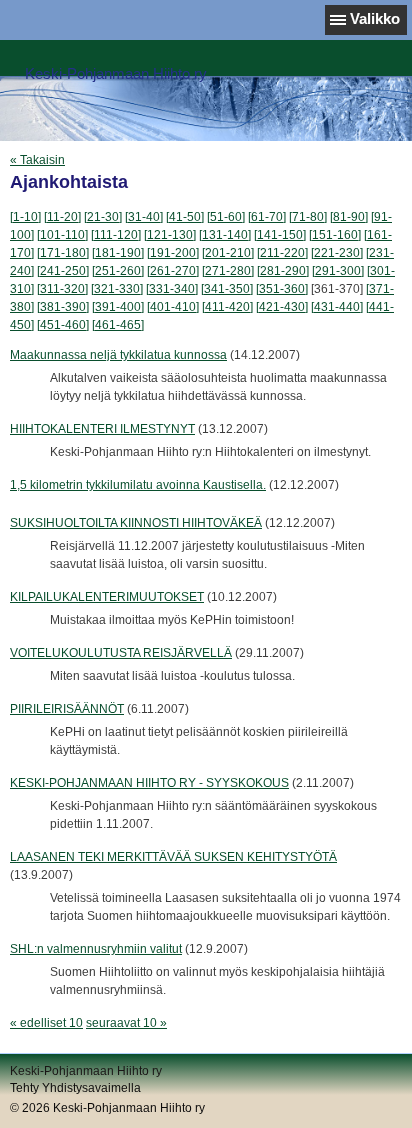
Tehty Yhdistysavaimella (75, 1088)
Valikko (375, 18)
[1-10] (25, 217)
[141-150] (280, 235)
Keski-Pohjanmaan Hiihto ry (116, 73)
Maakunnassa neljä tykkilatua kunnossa (118, 355)
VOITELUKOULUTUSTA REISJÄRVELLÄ (121, 653)
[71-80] (308, 217)
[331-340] (172, 289)
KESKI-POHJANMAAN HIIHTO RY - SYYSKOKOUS (149, 783)
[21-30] (103, 217)
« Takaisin (37, 160)
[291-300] (338, 271)
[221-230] (337, 253)
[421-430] (282, 307)
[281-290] (283, 271)
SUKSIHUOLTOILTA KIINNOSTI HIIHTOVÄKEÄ (136, 523)
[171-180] (63, 253)
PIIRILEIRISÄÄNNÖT (67, 709)
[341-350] (227, 289)
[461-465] (118, 325)
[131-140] (225, 235)
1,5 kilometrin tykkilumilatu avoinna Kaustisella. (138, 485)
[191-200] (173, 253)
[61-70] (267, 217)
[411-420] (227, 307)
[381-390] (63, 307)
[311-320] (62, 289)
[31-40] (144, 217)
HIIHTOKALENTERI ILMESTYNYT (102, 429)
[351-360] (282, 289)
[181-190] (118, 253)
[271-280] (228, 271)
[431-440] (337, 307)
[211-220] (282, 253)
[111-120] (116, 235)
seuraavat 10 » (126, 1023)
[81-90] (349, 217)
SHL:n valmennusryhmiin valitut (96, 949)
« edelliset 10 (46, 1023)
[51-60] (226, 217)
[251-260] (118, 271)
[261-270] (173, 271)
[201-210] (228, 253)
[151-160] (335, 235)
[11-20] (62, 217)
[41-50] (185, 217)
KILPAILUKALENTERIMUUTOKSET (107, 597)
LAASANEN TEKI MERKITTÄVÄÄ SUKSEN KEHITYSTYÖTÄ (173, 857)
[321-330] (117, 289)
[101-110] (62, 235)
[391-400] (118, 307)
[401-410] (173, 307)
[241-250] (63, 271)
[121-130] (170, 235)
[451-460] (63, 325)
